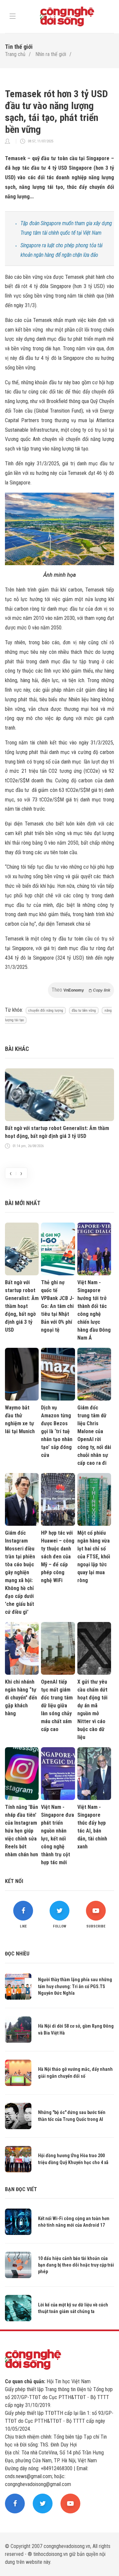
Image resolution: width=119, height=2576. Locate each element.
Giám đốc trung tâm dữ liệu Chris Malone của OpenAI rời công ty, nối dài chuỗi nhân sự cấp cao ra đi (94, 1435)
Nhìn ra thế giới (51, 54)
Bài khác (17, 1049)
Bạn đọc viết (21, 2189)
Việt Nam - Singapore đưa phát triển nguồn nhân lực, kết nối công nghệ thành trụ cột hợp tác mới (58, 1835)
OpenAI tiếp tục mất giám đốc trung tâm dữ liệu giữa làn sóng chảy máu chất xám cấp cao (57, 1706)
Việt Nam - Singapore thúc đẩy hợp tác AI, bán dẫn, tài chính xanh (92, 1827)
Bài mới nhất (23, 1203)
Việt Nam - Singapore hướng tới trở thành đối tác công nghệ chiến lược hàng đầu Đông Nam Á (94, 1310)
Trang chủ (15, 54)
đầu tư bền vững (84, 1011)
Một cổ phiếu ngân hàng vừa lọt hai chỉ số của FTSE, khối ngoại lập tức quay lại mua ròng (94, 1557)
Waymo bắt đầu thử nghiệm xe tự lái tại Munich (20, 1419)
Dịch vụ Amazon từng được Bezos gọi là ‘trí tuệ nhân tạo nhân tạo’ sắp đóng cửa (57, 1431)
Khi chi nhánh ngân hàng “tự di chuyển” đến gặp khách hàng (21, 1698)
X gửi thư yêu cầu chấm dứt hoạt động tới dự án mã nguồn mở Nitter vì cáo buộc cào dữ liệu (92, 1709)
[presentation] (11, 1173)
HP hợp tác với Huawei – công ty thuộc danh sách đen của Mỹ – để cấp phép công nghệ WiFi (58, 1557)
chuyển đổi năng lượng (46, 1011)
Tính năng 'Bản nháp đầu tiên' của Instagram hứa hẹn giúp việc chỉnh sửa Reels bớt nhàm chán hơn (21, 1831)
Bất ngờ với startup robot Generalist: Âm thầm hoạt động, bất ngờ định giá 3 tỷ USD (57, 1132)
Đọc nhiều (17, 1954)
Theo (81, 990)
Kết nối (14, 1881)
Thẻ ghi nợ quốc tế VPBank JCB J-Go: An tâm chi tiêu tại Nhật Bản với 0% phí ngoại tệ (58, 1306)
